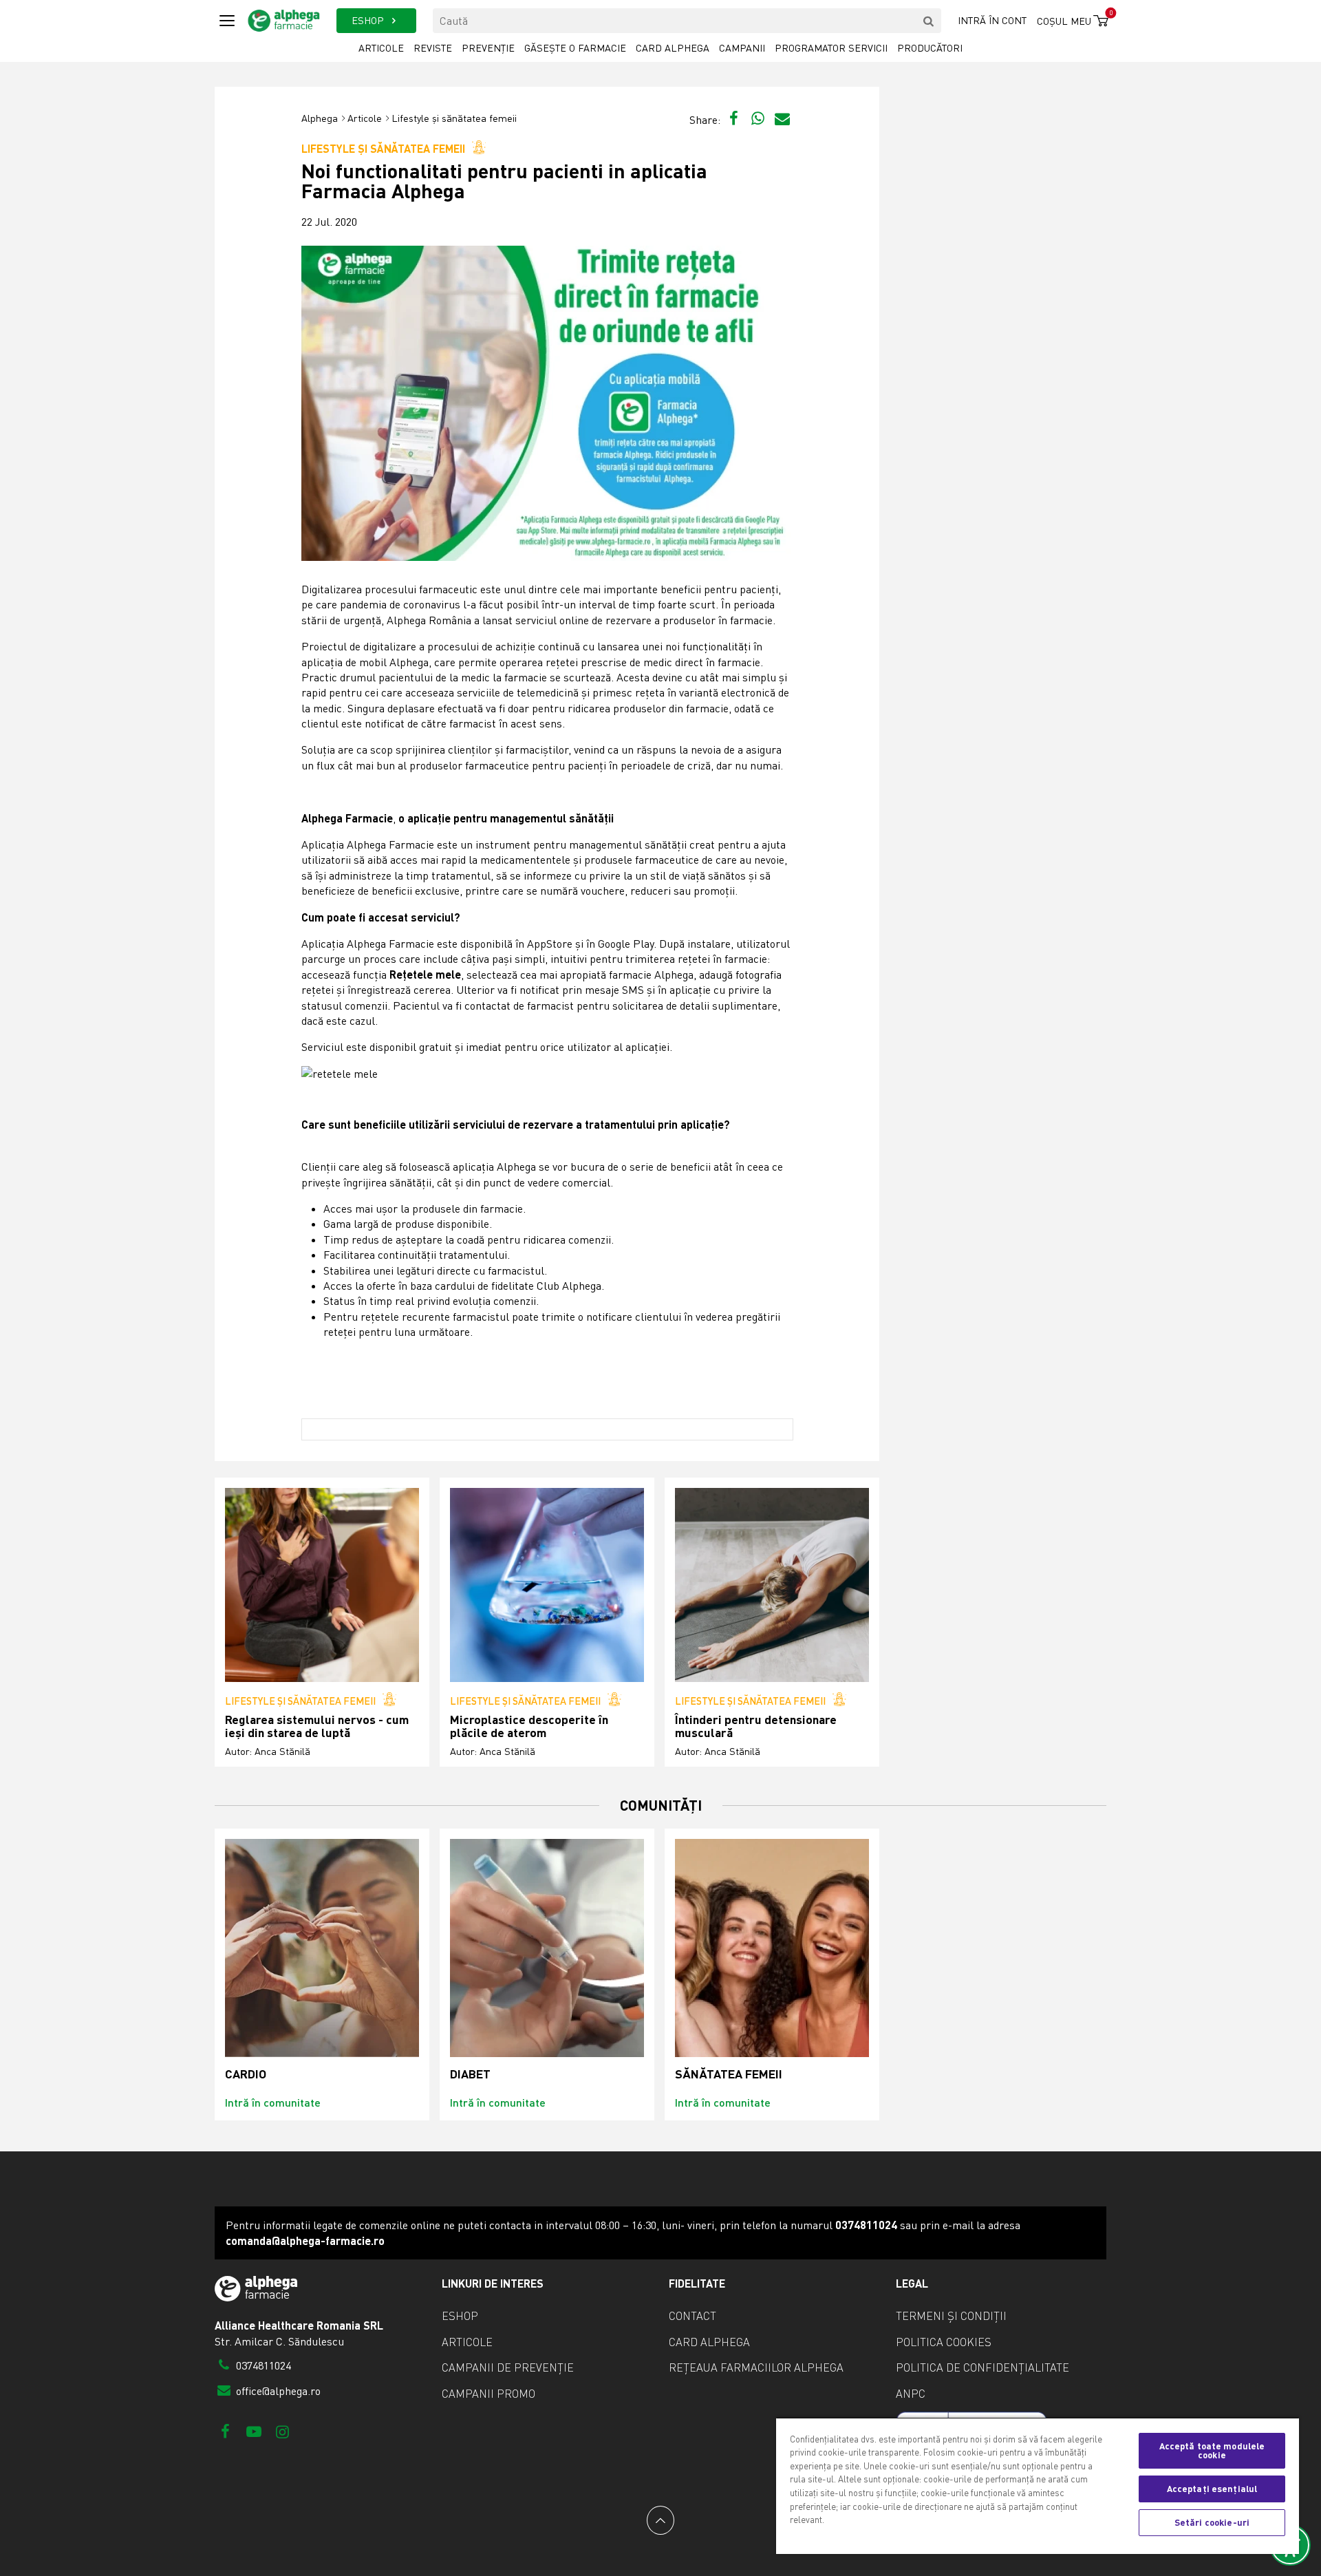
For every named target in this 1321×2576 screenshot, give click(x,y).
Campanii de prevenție (508, 2367)
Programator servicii (831, 48)
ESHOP (369, 20)
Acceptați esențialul (1212, 2489)
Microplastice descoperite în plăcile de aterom (529, 1726)
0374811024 (262, 2365)
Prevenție (488, 48)
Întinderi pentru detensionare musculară (756, 1726)
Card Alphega (673, 48)
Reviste (433, 48)
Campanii (742, 48)
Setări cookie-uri (1212, 2522)
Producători (930, 48)
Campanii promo (488, 2394)
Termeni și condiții (951, 2316)
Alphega (320, 118)
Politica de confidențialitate (982, 2367)
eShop (460, 2316)
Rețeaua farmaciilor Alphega (756, 2367)
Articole (381, 48)
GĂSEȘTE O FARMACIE (575, 48)
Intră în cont (992, 20)
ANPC (911, 2394)
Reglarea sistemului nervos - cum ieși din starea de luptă (317, 1726)
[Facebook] (225, 2431)
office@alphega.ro (277, 2391)
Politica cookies (944, 2342)
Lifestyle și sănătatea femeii (454, 118)
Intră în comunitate (273, 2102)
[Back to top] (660, 2520)
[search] (929, 21)
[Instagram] (282, 2431)
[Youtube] (254, 2431)
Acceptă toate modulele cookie (1212, 2450)
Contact (692, 2316)
